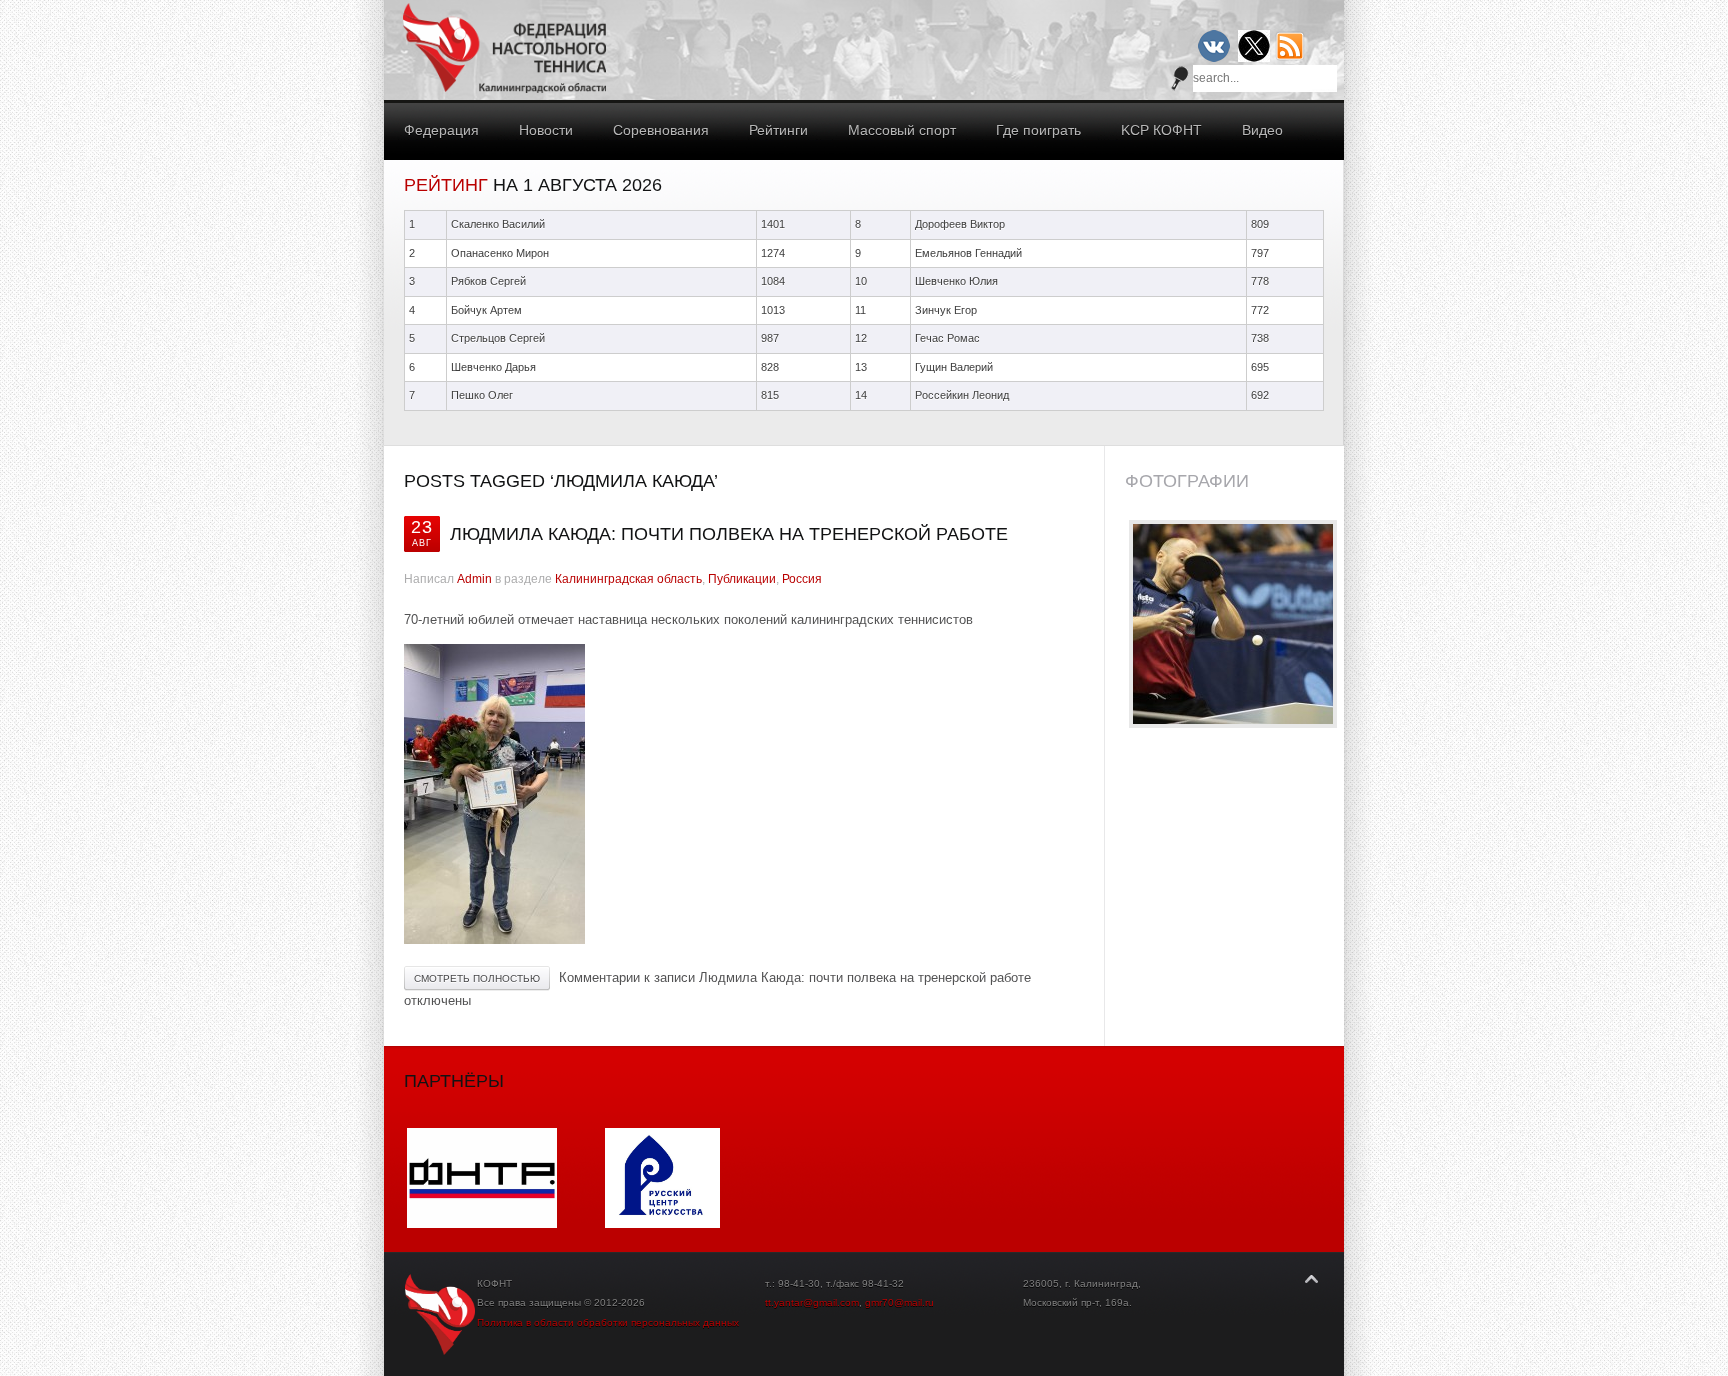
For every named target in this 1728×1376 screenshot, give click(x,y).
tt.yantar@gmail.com (812, 1302)
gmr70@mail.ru (899, 1302)
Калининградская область (628, 579)
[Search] (1180, 78)
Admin (474, 579)
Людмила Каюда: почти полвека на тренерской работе (729, 534)
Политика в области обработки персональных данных (608, 1322)
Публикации (742, 579)
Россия (802, 579)
